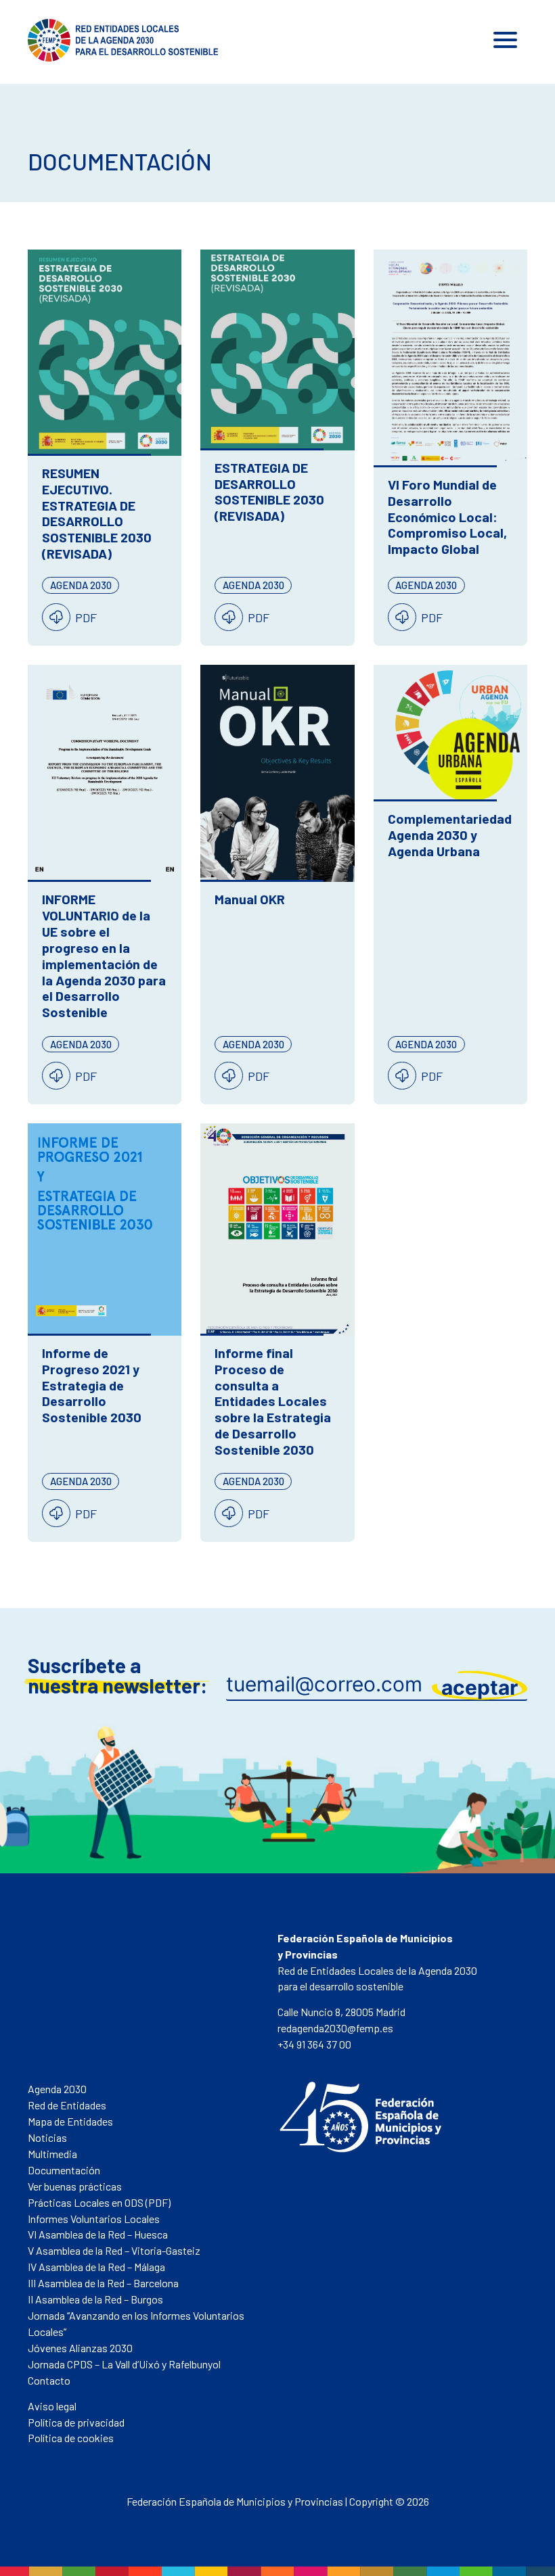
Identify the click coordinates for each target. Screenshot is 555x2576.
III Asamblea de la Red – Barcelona (103, 2283)
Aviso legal (52, 2406)
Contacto (49, 2380)
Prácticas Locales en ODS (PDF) (99, 2202)
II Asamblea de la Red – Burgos (95, 2299)
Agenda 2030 (57, 2089)
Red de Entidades (67, 2105)
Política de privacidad (76, 2422)
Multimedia (52, 2154)
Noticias (47, 2137)
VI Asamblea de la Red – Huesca (98, 2234)
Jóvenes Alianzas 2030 (80, 2348)
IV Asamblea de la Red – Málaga (96, 2267)
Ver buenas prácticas (75, 2186)
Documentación (64, 2170)
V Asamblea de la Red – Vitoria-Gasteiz (114, 2250)
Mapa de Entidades (70, 2121)
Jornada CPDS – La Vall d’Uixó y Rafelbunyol (124, 2364)
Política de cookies (71, 2438)
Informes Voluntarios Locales (94, 2219)
